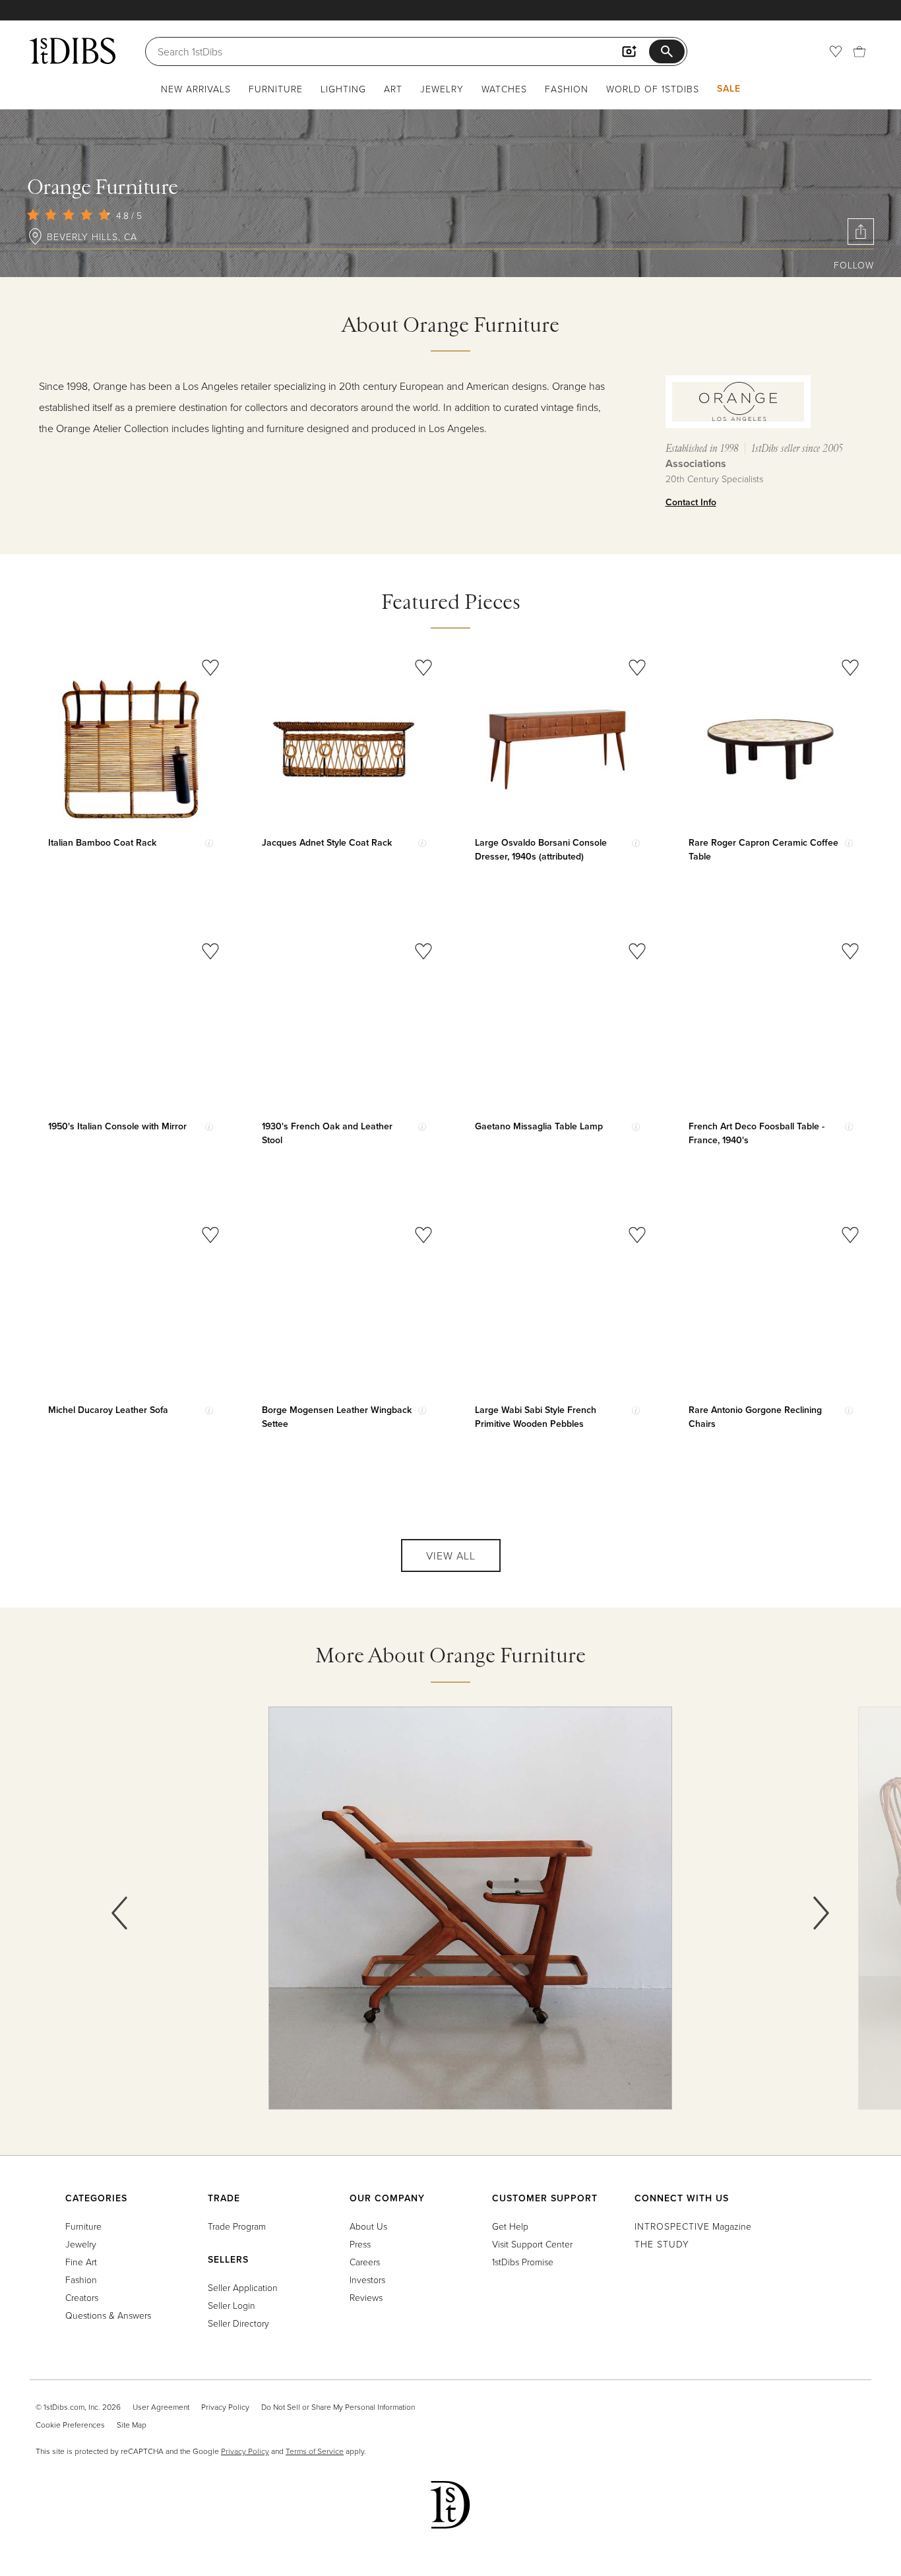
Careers (365, 2262)
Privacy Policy (225, 2407)
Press (360, 2244)
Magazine (693, 2226)
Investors (367, 2279)
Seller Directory (238, 2323)
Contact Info (691, 502)
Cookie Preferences (70, 2425)
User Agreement (161, 2407)
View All (451, 1555)
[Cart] (859, 51)
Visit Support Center (532, 2244)
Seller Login (232, 2305)
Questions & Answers (108, 2315)
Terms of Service (315, 2451)
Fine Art (81, 2262)
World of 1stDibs (653, 89)
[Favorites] (836, 51)
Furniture (276, 89)
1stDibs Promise (523, 2262)
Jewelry (442, 89)
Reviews (366, 2297)
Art (393, 89)
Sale (729, 88)
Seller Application (243, 2287)
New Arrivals (196, 89)
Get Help (510, 2226)
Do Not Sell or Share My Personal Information (338, 2407)
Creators (82, 2297)
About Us (368, 2226)
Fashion (567, 89)
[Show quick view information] (209, 843)
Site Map (132, 2425)
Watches (504, 89)
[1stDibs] (73, 51)
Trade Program (237, 2226)
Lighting (343, 89)
